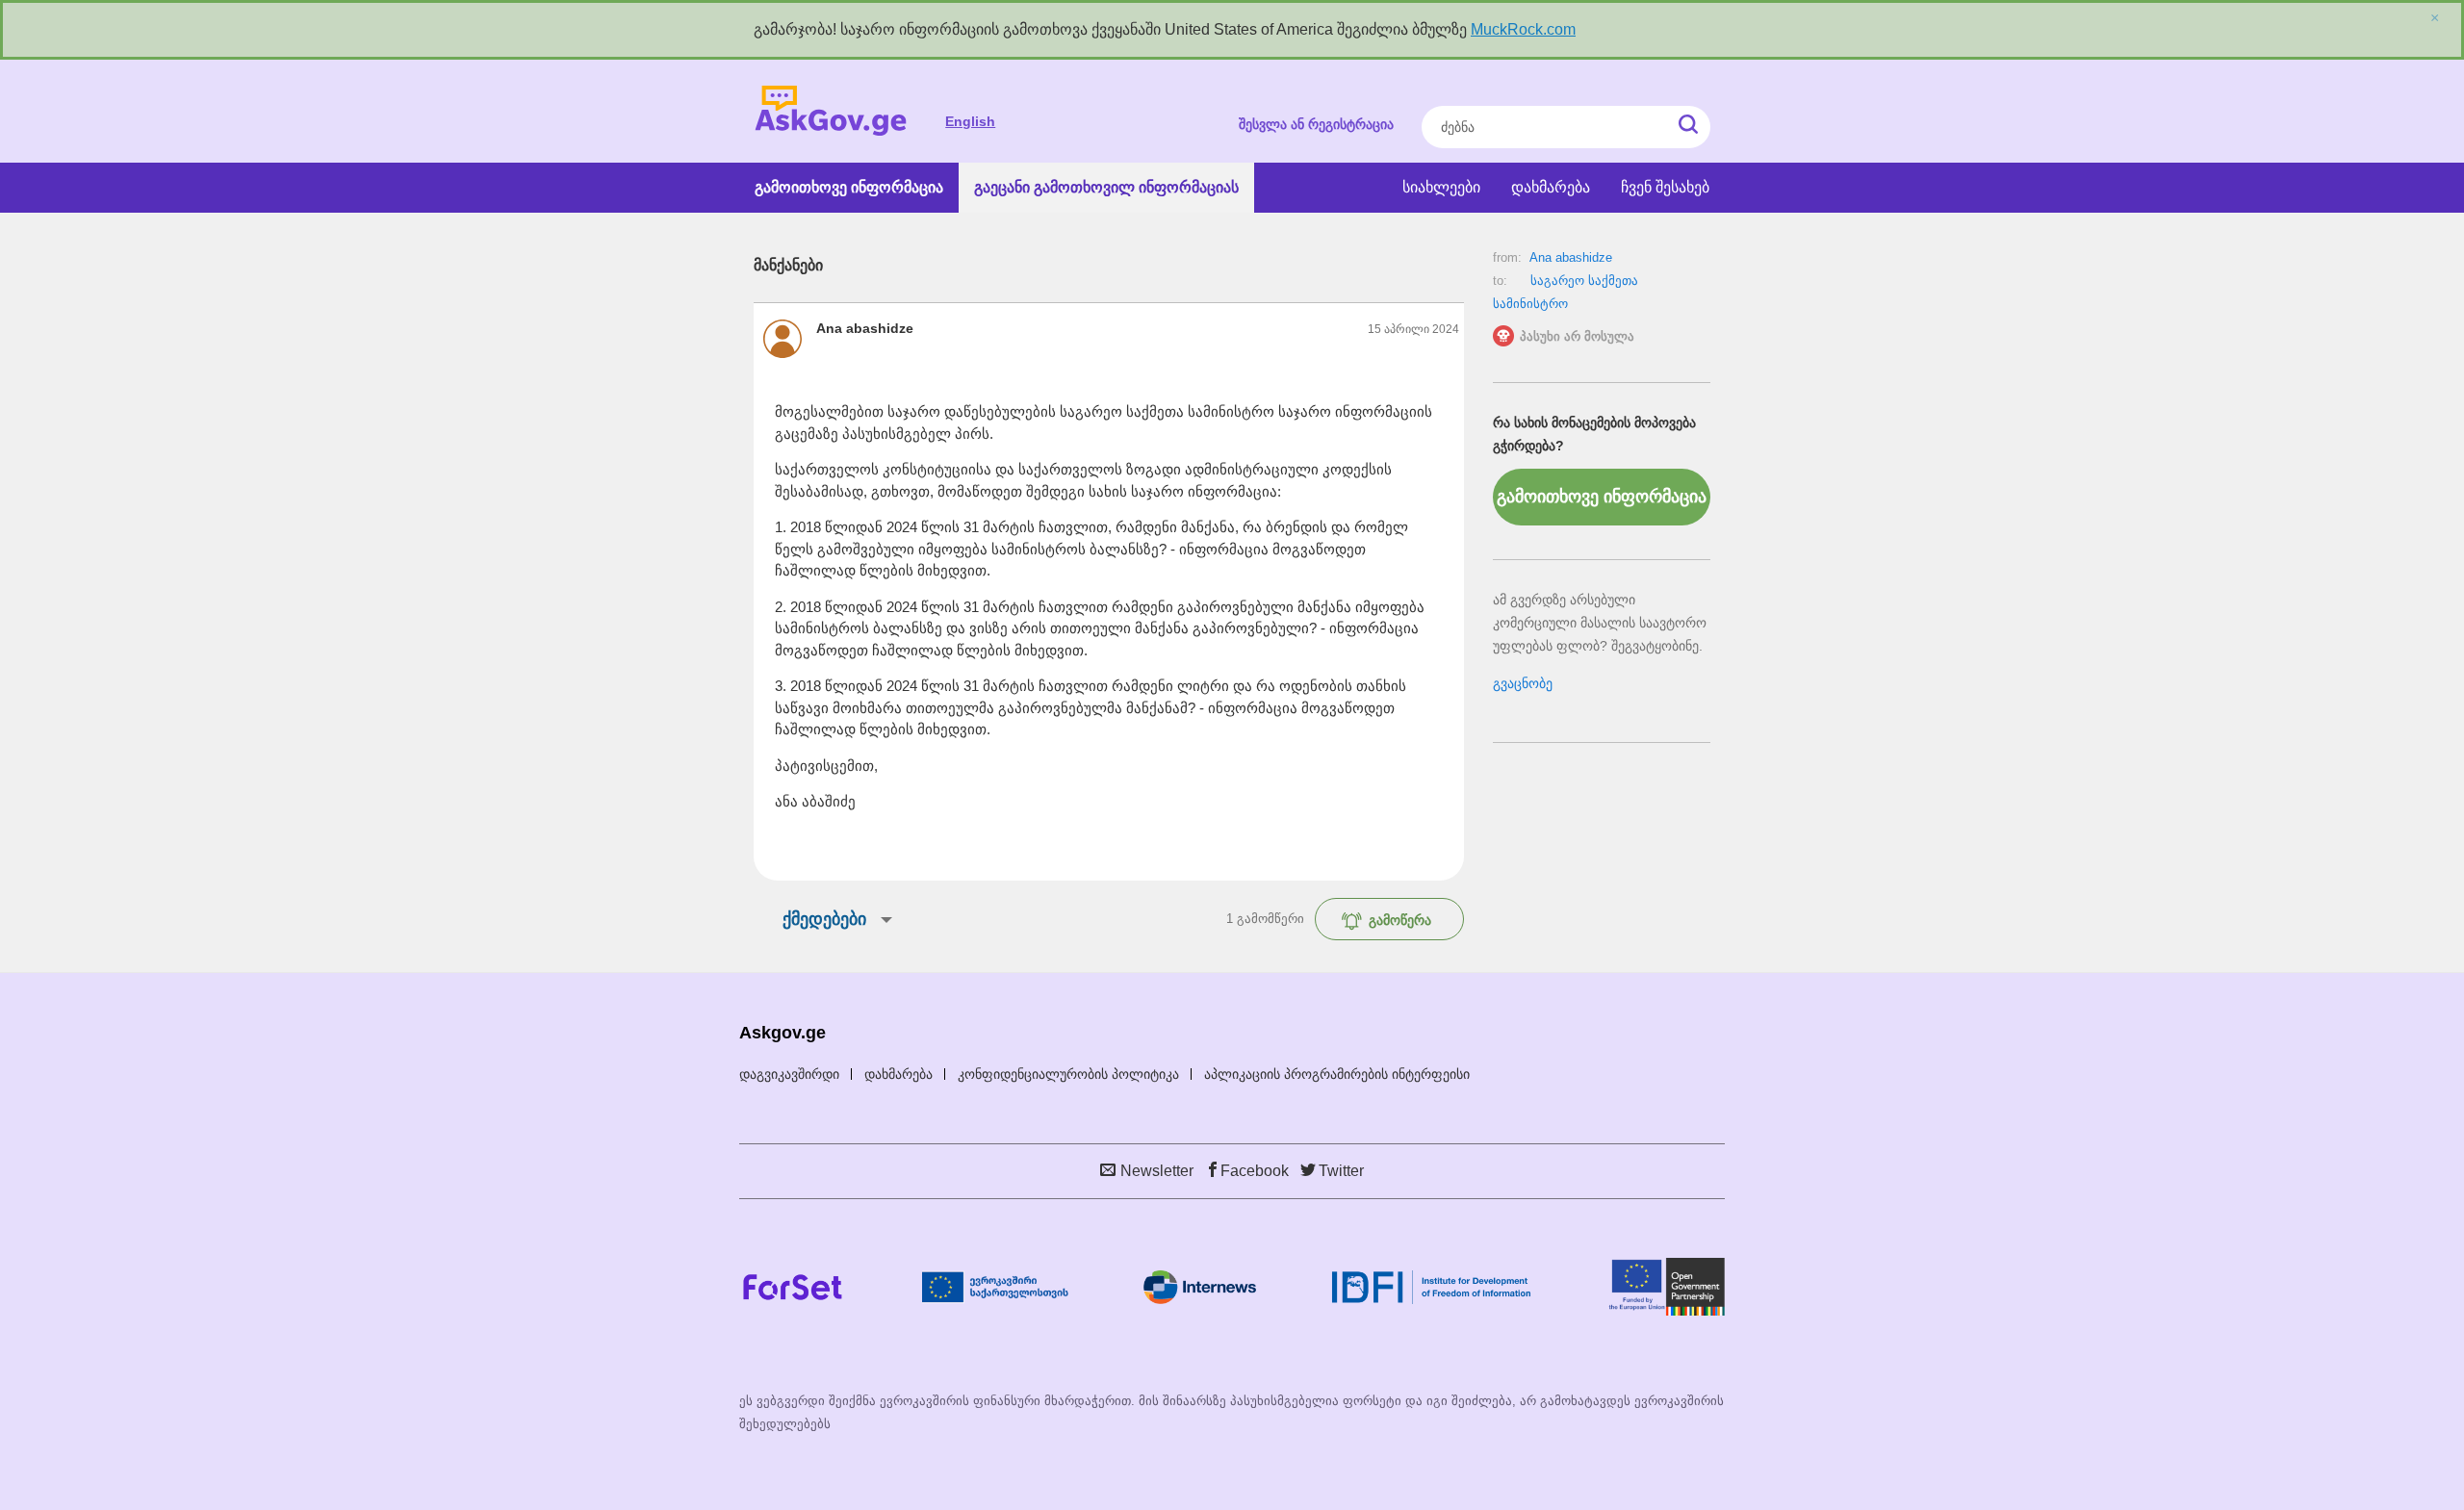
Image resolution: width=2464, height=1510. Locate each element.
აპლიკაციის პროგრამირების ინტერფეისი (1337, 1074)
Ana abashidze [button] (865, 328)
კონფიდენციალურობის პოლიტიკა (1068, 1074)
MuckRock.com (1523, 29)
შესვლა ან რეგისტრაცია (1316, 124)
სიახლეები (1441, 187)
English (970, 121)
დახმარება (1551, 187)
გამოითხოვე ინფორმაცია (849, 187)
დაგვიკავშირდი (789, 1074)
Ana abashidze (1571, 257)
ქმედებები (824, 919)
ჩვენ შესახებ (1665, 187)
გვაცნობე (1523, 683)
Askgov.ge (831, 111)
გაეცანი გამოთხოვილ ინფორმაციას (1106, 187)
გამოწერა (1400, 920)
